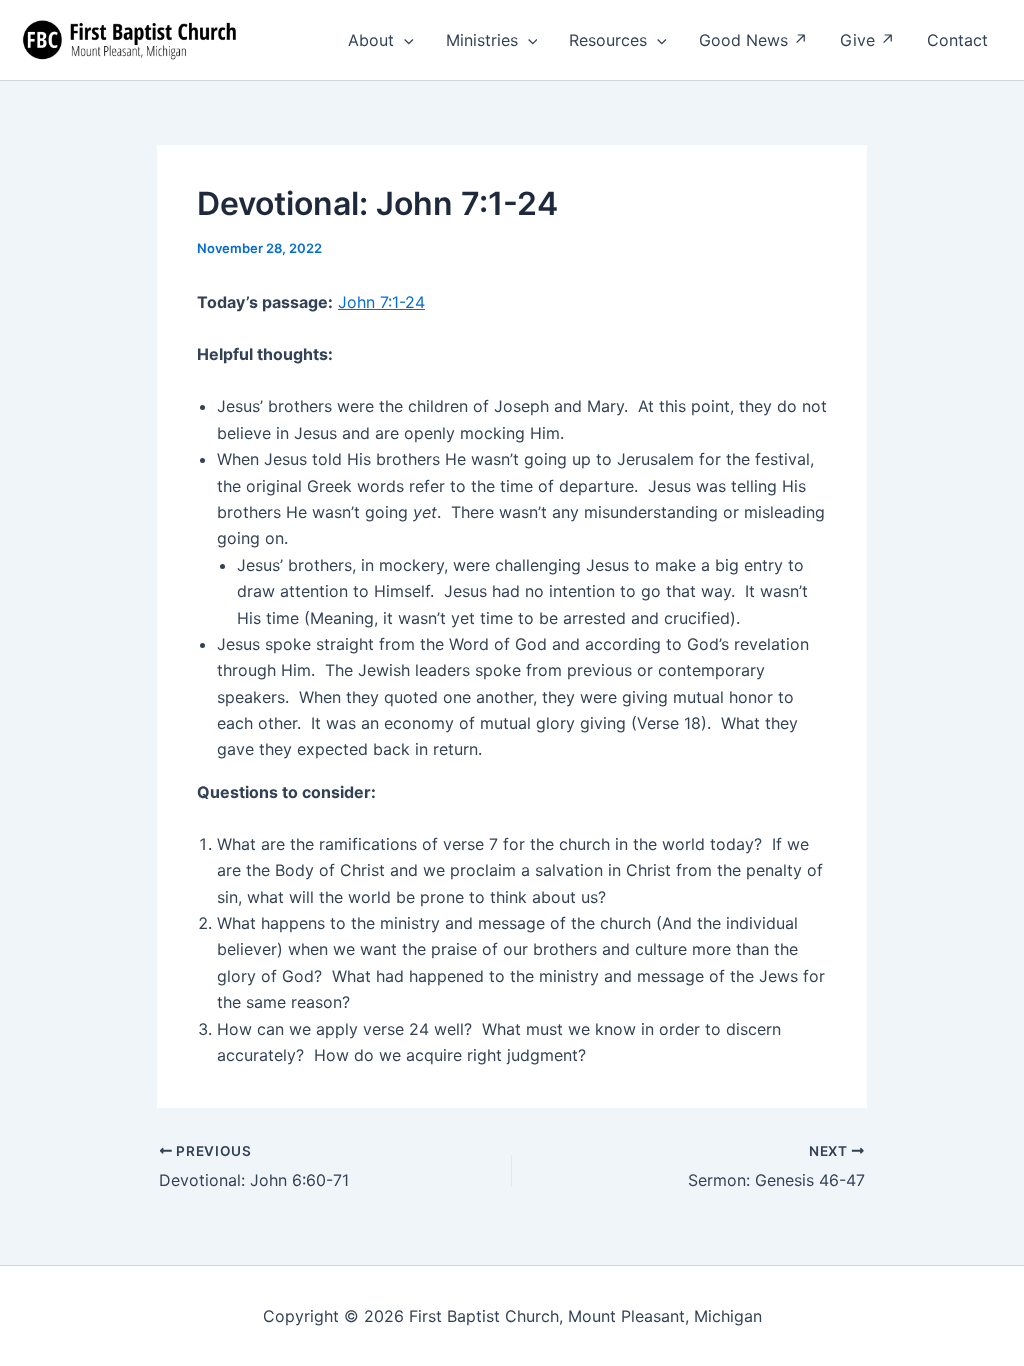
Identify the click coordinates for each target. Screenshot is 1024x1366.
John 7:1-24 (381, 302)
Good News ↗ (753, 40)
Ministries (482, 40)
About (371, 40)
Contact (957, 40)
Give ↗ (867, 40)
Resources (608, 40)
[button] (404, 40)
